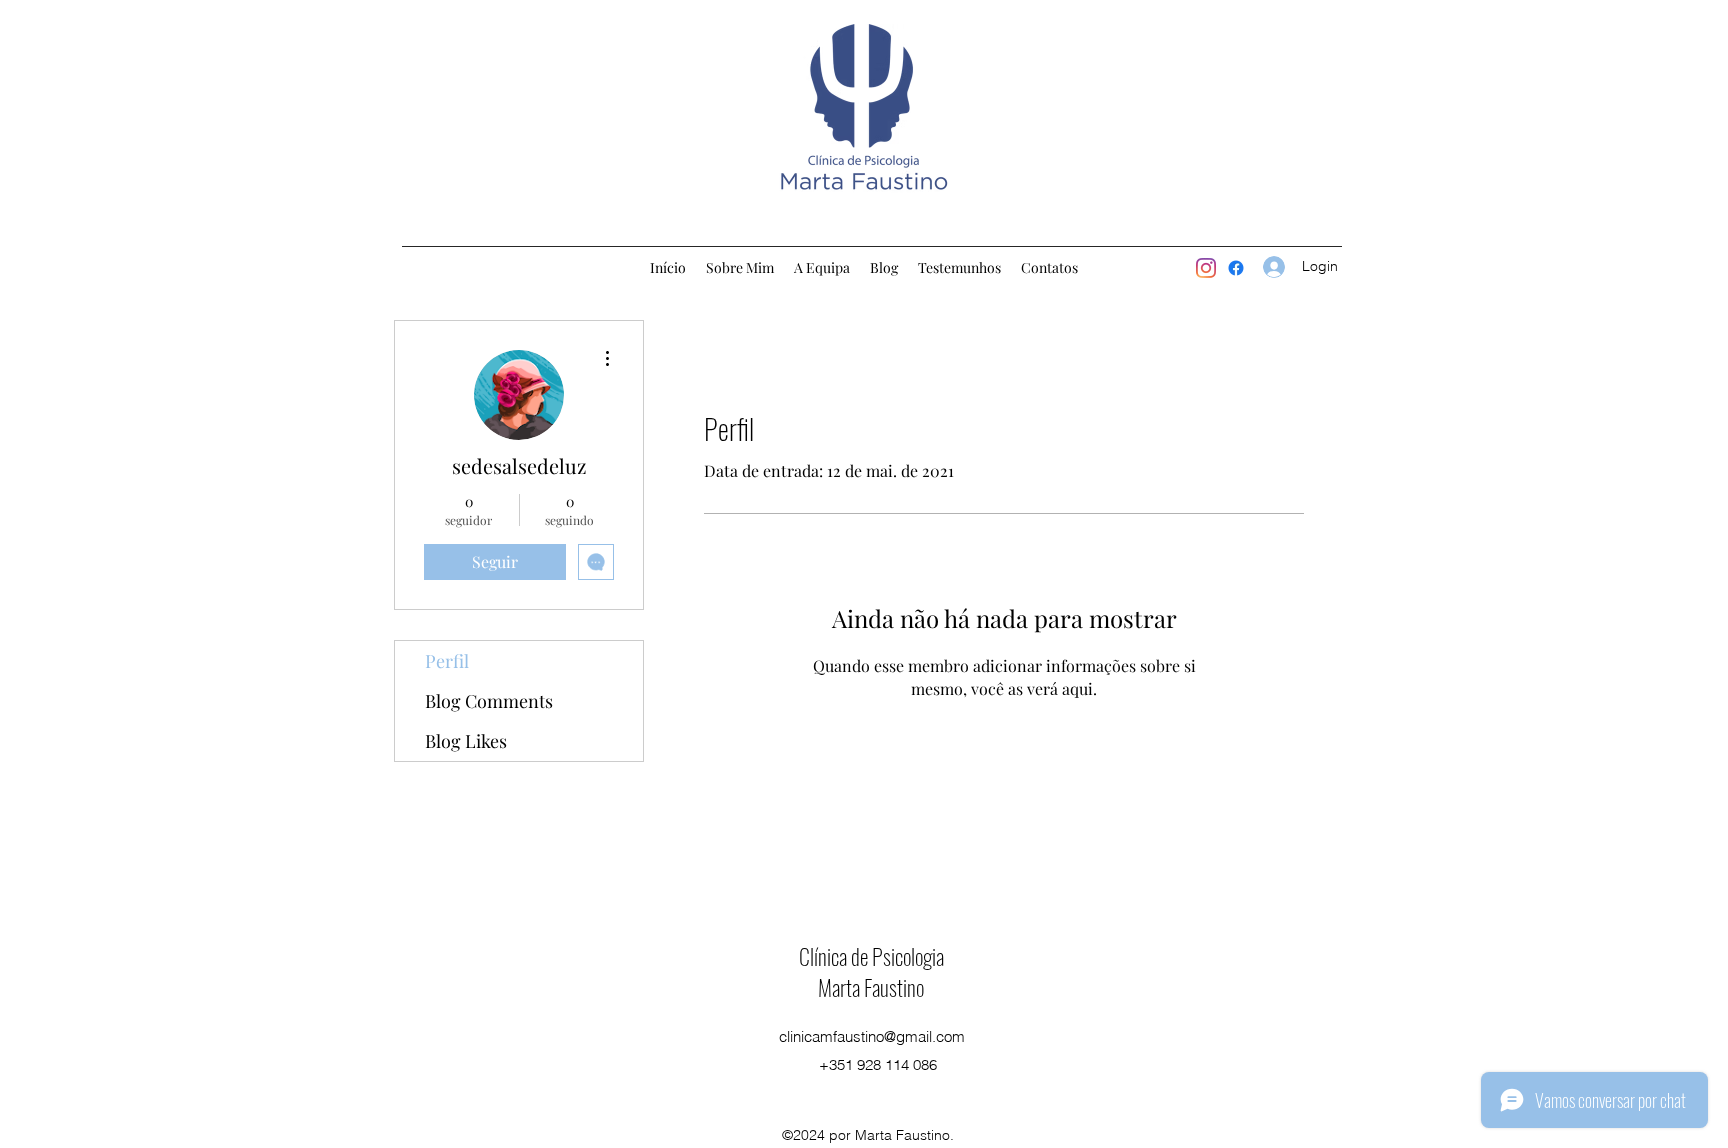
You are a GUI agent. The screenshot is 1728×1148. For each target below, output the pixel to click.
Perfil (447, 661)
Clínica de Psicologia (871, 956)
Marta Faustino (871, 987)
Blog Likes (466, 741)
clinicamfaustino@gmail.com (872, 1036)
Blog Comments (489, 701)
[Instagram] (1206, 268)
